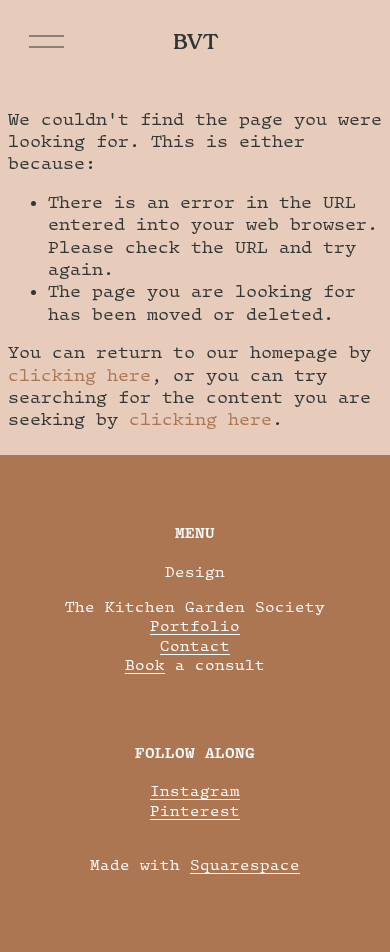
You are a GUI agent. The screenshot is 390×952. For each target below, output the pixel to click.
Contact (195, 645)
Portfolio (195, 625)
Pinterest (195, 810)
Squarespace (245, 864)
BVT (195, 41)
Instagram (195, 790)
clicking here (79, 375)
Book (145, 664)
